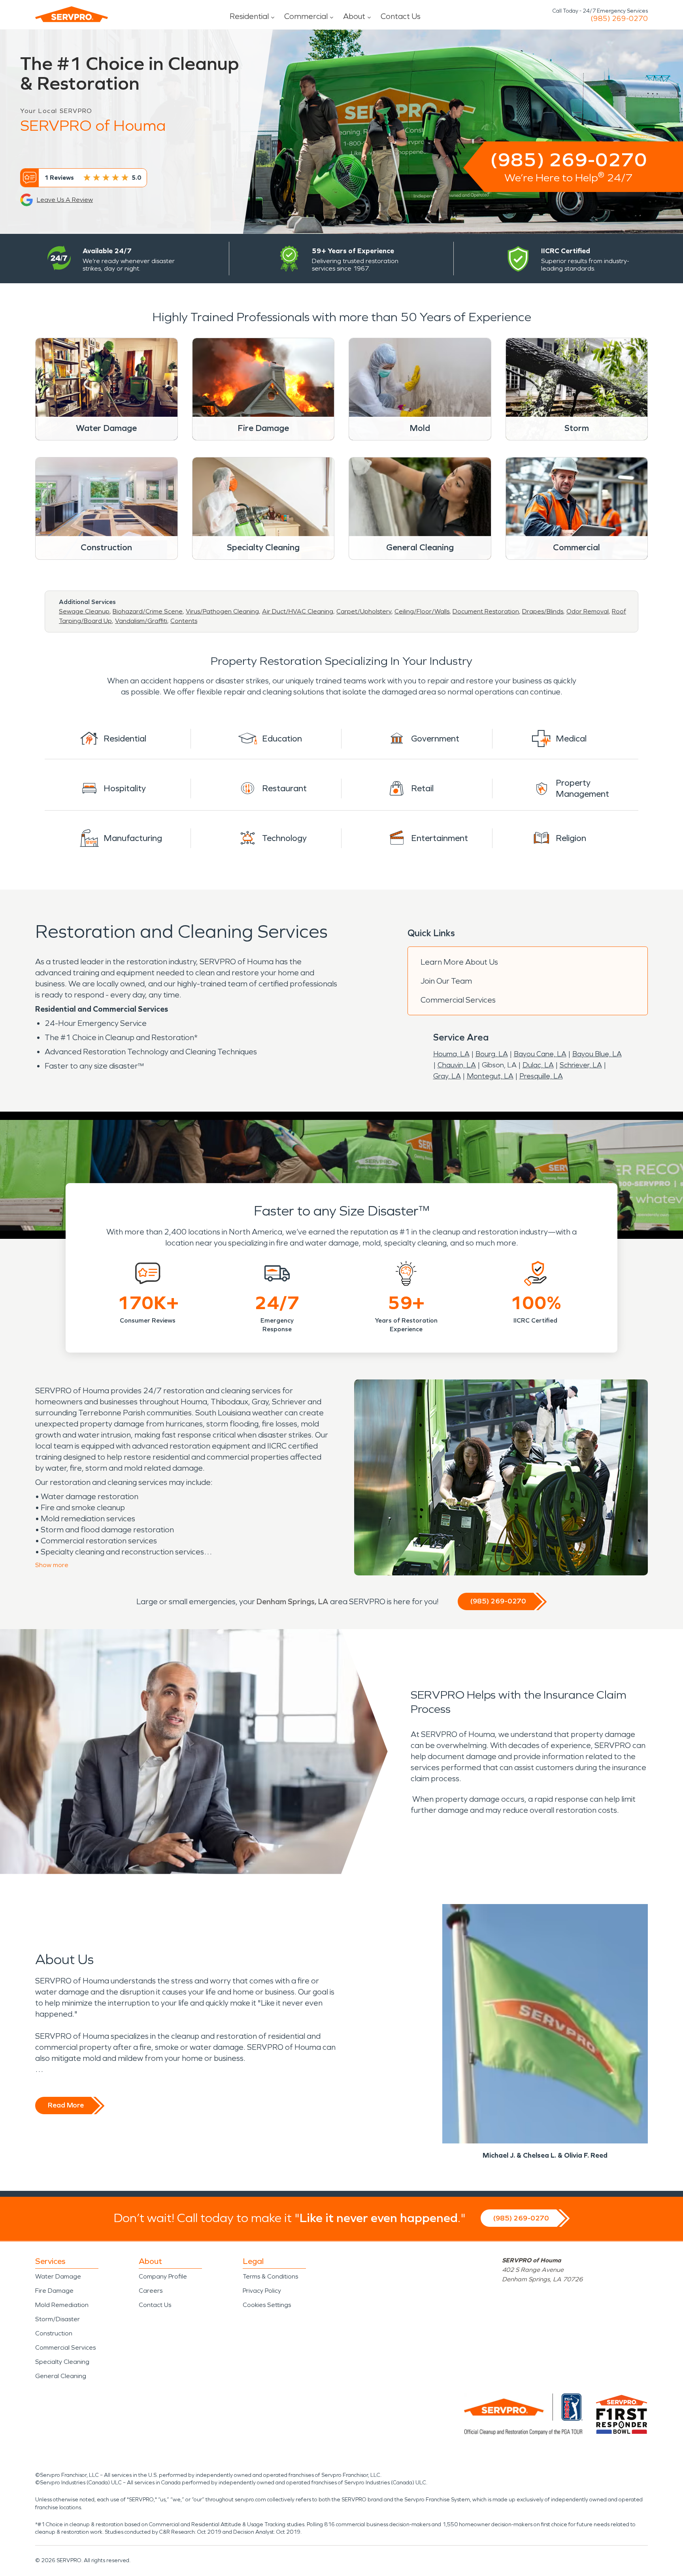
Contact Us (401, 16)
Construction (54, 2333)
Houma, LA (451, 1054)
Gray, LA (447, 1076)
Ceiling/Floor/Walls (422, 611)
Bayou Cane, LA (540, 1054)
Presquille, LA (541, 1076)
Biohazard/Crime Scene (148, 611)
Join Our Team (446, 981)
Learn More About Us (459, 962)
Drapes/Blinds (543, 611)
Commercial (306, 16)
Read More (66, 2105)
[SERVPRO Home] (72, 14)
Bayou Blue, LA (597, 1054)
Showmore (52, 1565)
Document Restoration (486, 611)
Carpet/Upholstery (364, 611)
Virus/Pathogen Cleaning (222, 611)
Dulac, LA (538, 1065)
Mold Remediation (62, 2305)
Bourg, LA (492, 1054)
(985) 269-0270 (619, 19)
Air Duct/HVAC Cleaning (298, 611)
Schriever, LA (581, 1065)
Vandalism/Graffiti (141, 621)
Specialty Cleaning (62, 2362)
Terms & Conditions (270, 2276)
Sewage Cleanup (84, 611)
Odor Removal (588, 611)
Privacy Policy (262, 2291)
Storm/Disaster (58, 2319)
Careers (151, 2291)
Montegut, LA (490, 1076)
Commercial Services (458, 1000)
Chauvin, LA (457, 1065)
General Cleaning (61, 2376)
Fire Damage (54, 2291)
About (354, 16)
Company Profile (163, 2276)
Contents (184, 621)
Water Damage (58, 2276)
